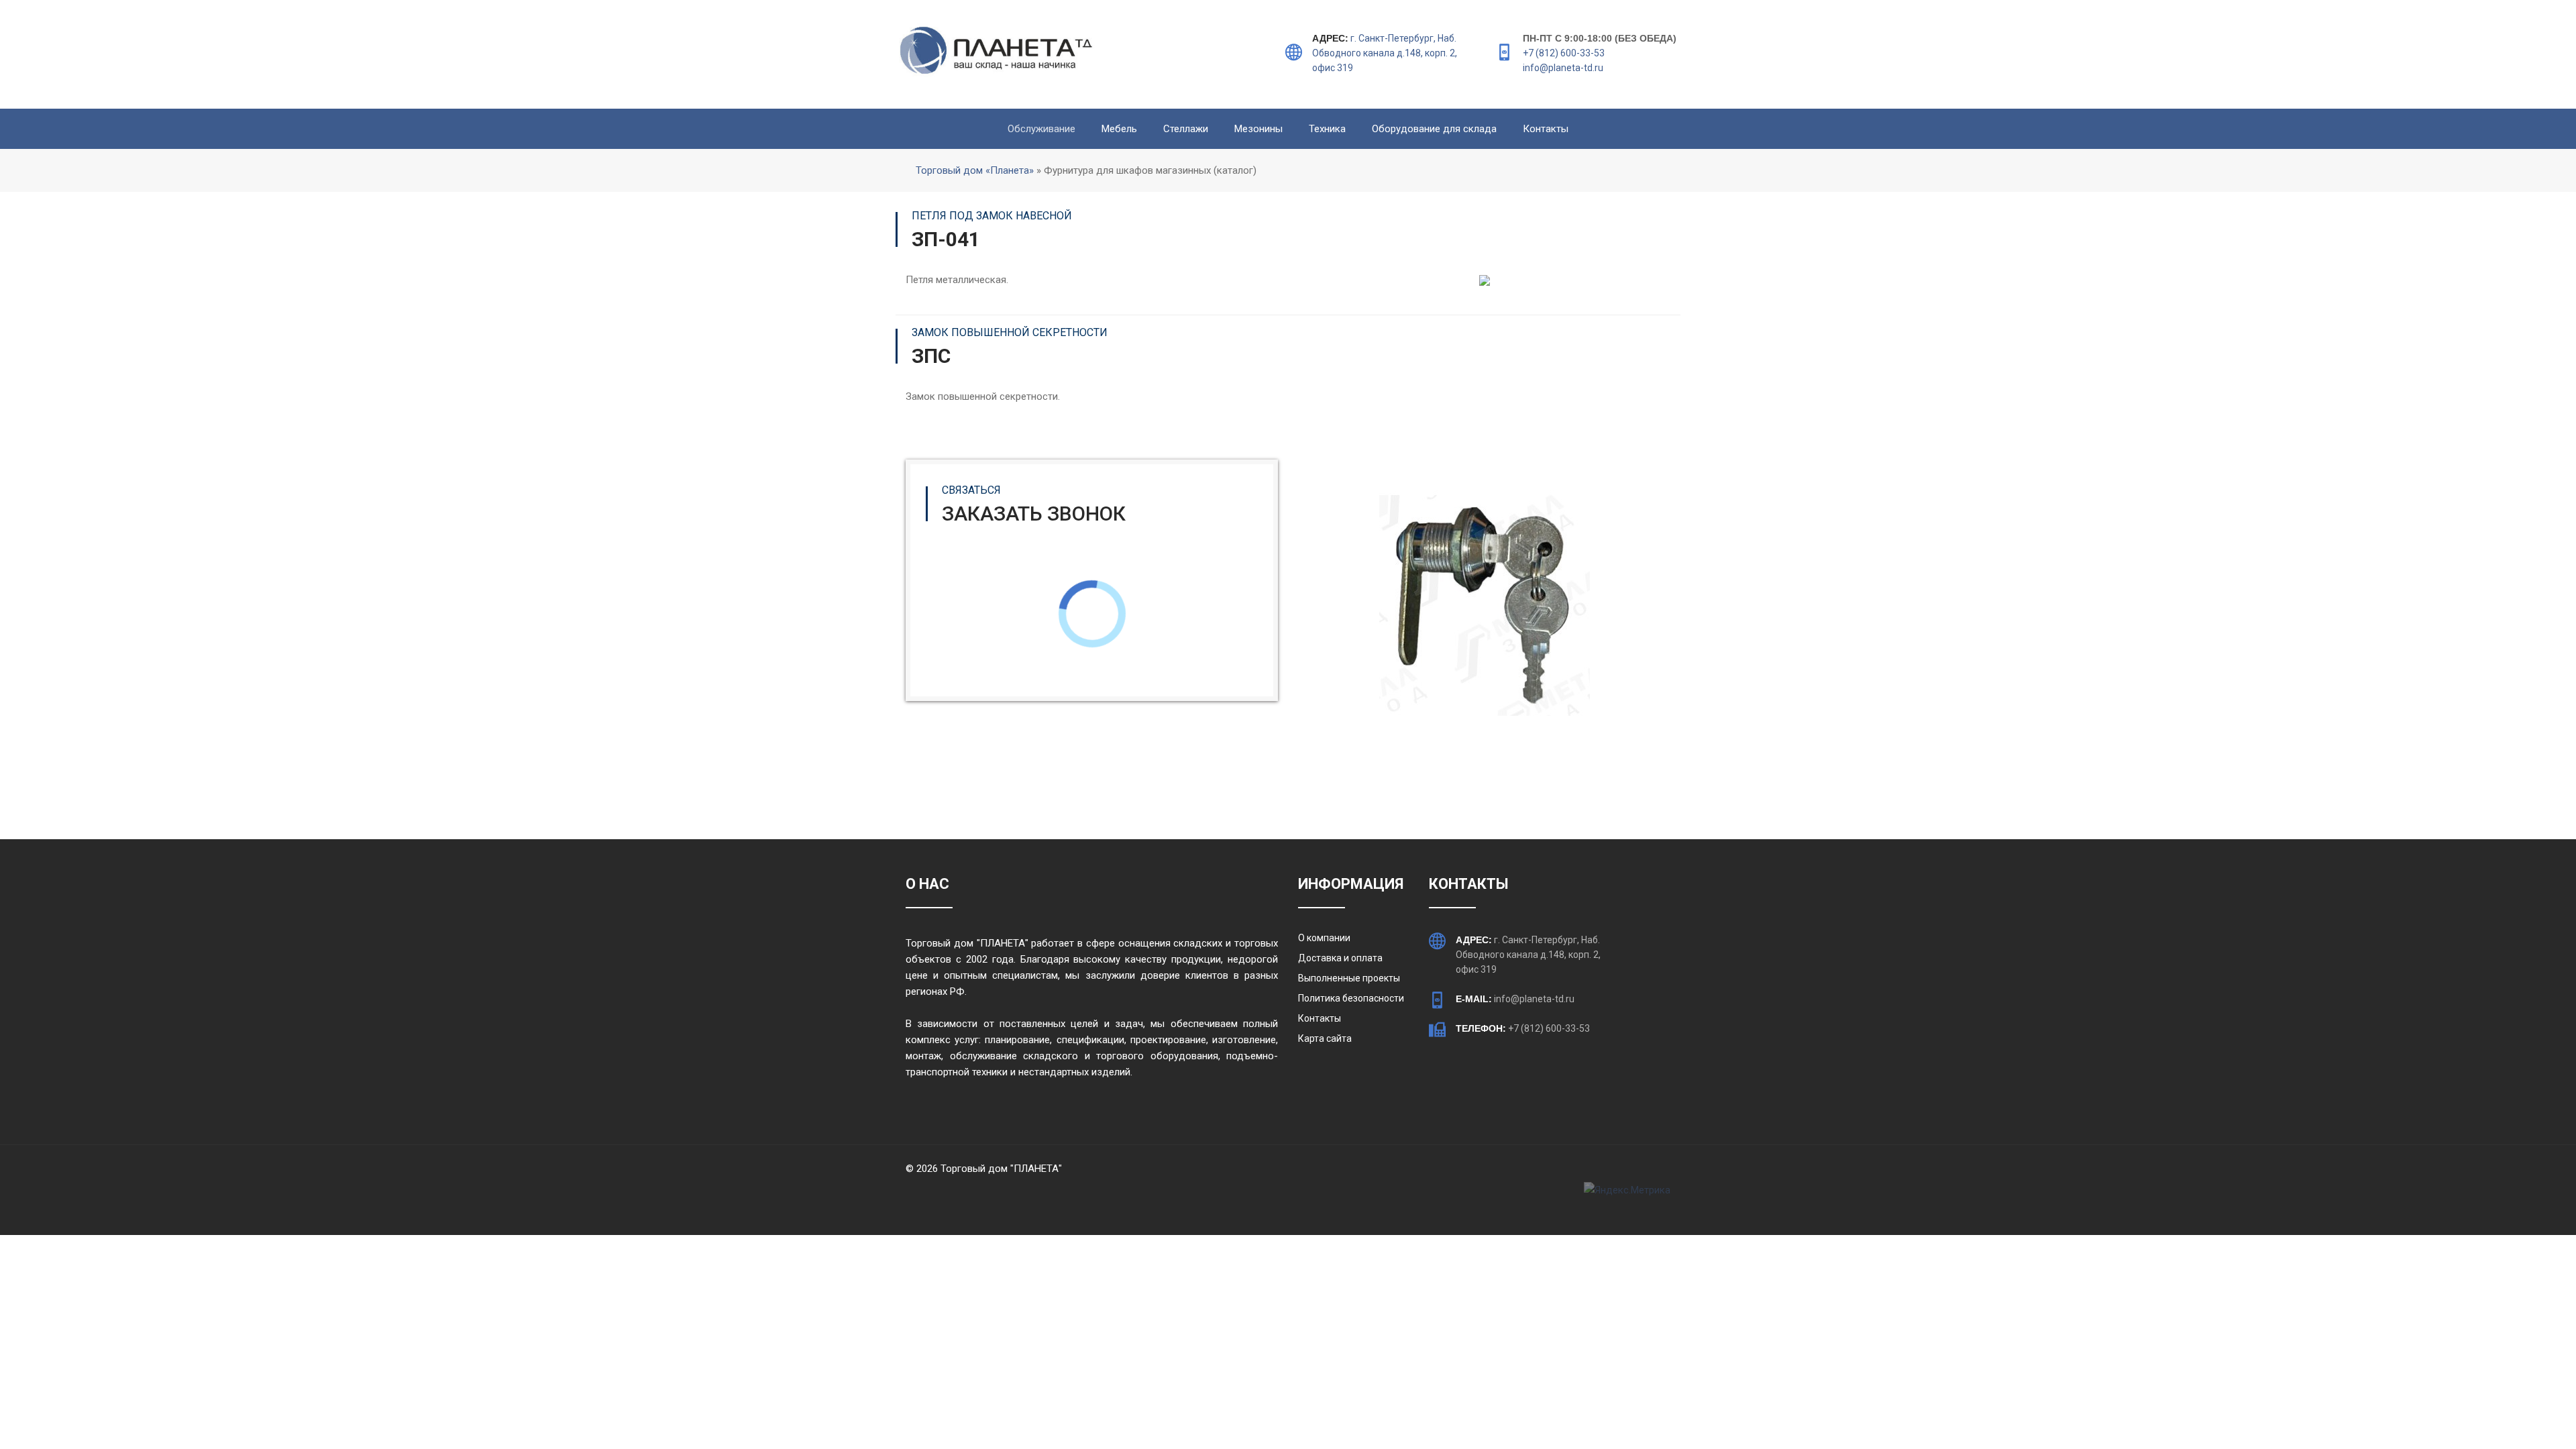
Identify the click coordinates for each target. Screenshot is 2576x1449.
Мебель (1119, 129)
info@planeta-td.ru (1563, 68)
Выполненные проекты (1349, 978)
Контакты (1546, 129)
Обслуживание (1041, 129)
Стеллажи (1186, 129)
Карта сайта (1325, 1038)
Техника (1327, 129)
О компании (1324, 938)
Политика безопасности (1351, 998)
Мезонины (1258, 129)
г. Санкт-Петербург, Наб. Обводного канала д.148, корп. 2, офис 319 (1385, 53)
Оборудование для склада (1434, 129)
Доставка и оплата (1340, 958)
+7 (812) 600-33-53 (1564, 53)
